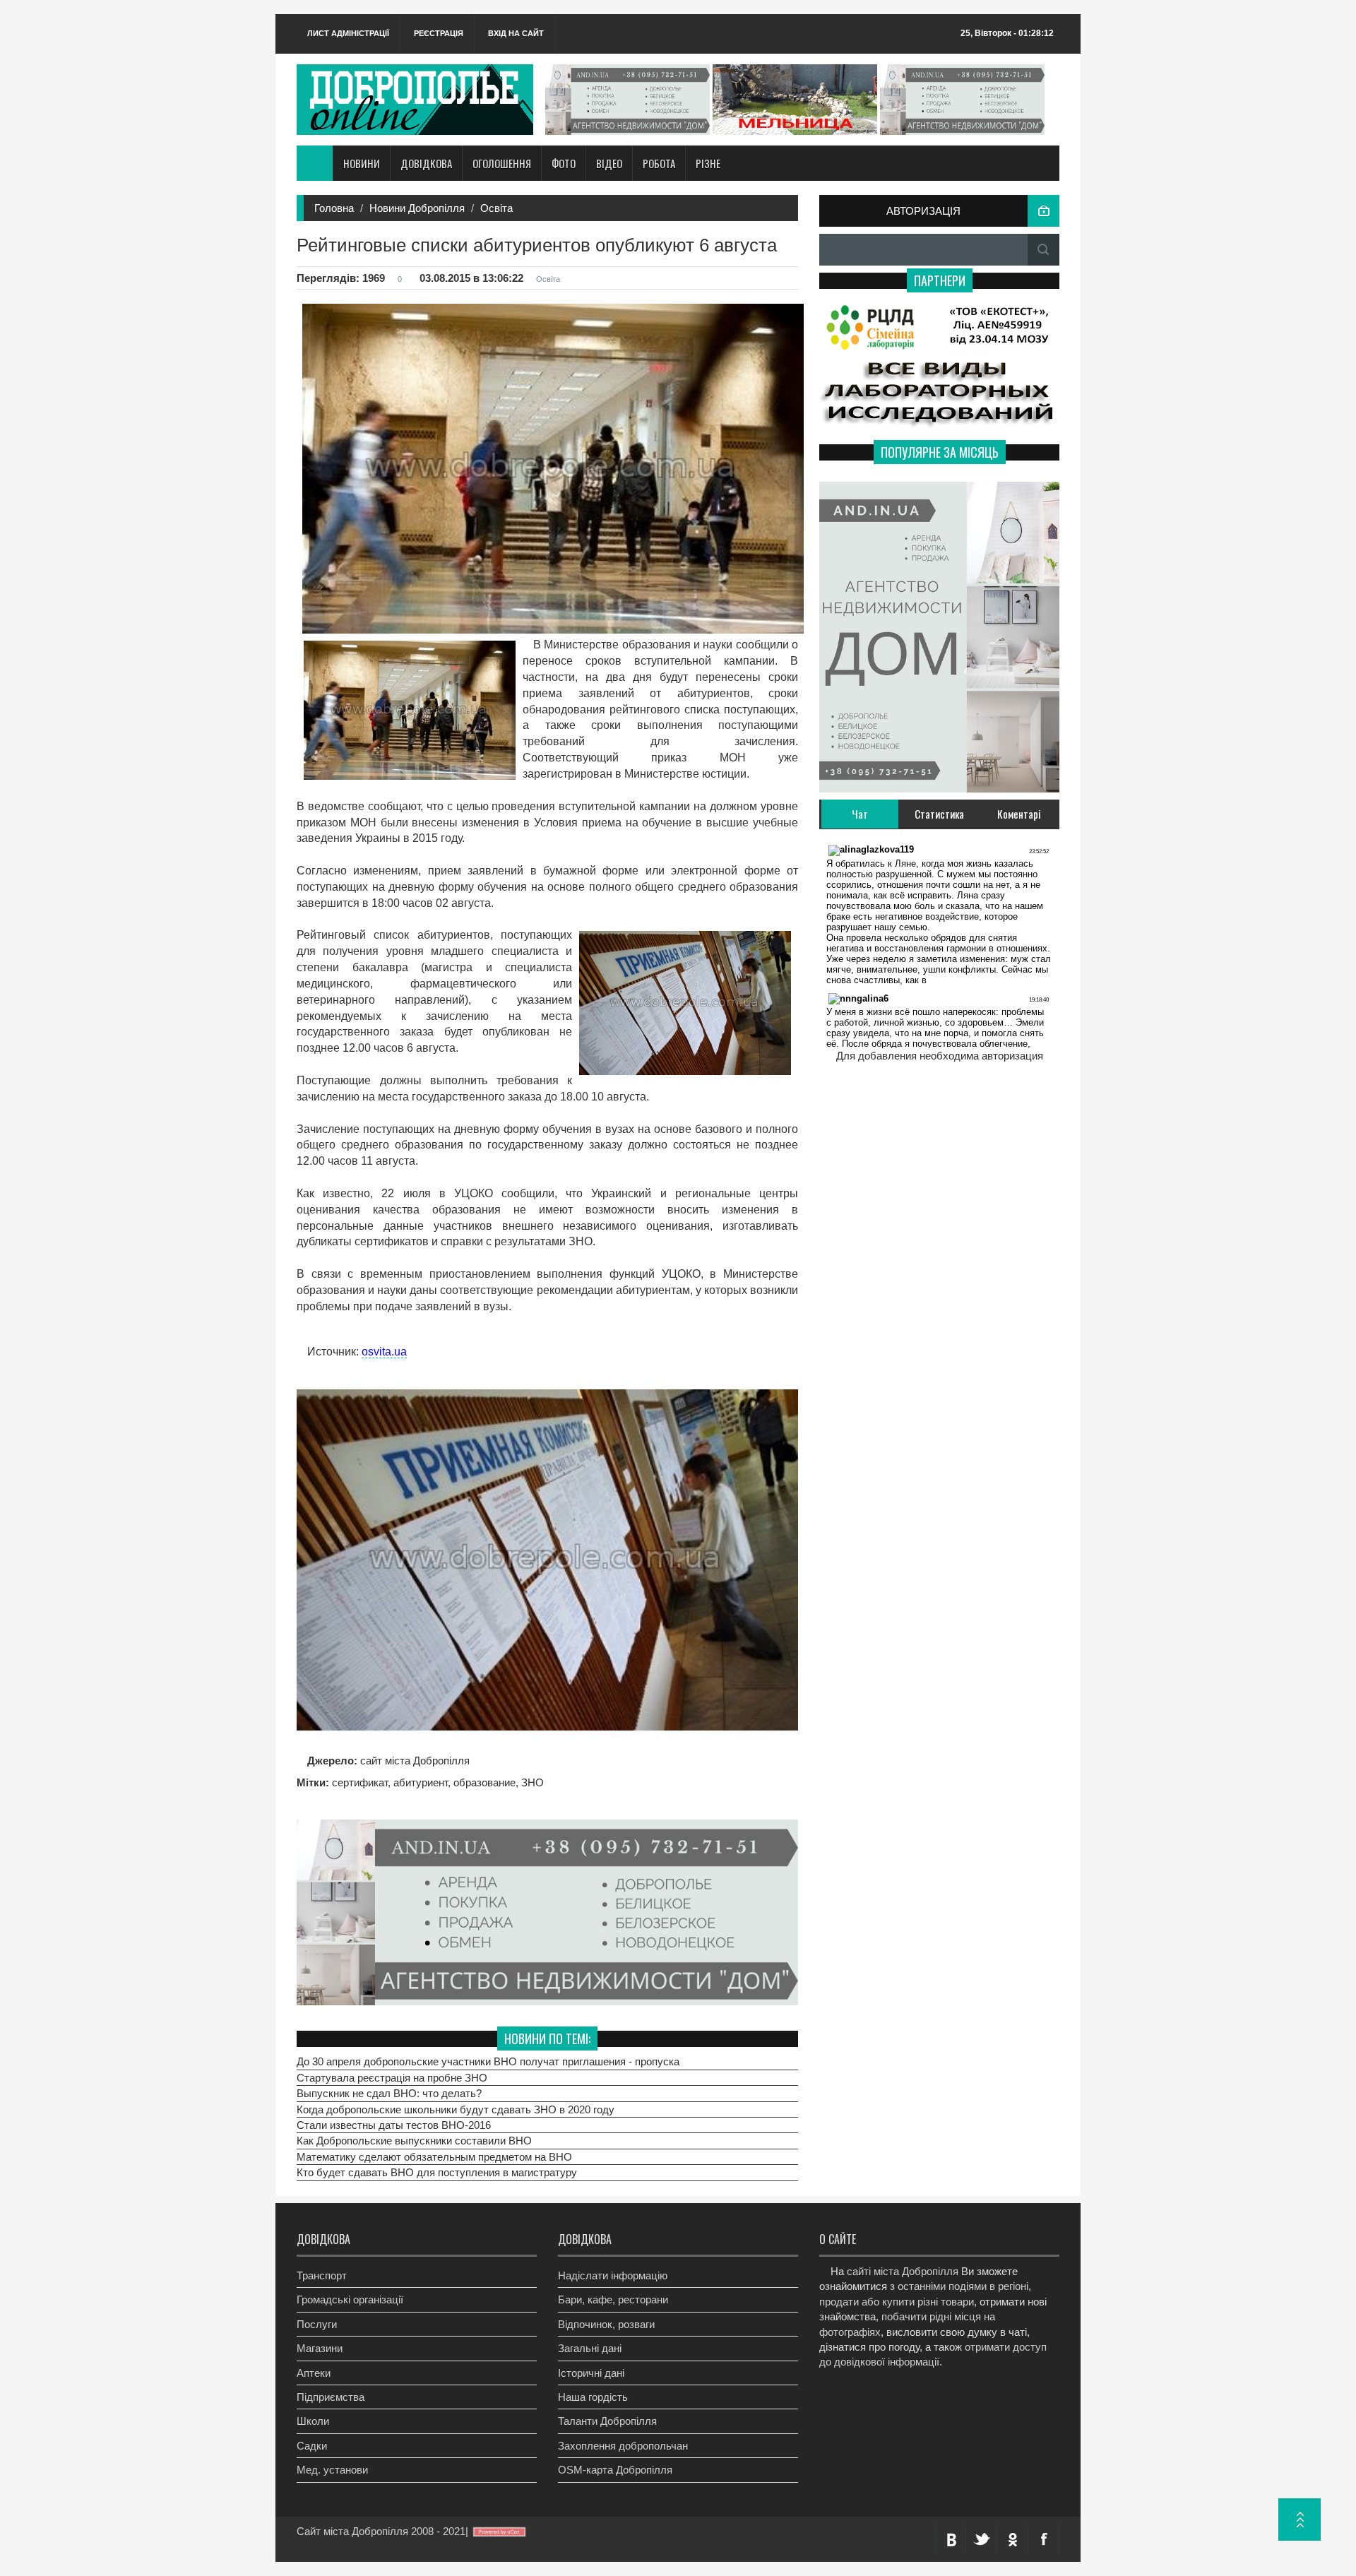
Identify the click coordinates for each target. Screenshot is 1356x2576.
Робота (659, 163)
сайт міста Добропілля (414, 1761)
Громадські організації (350, 2299)
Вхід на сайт (516, 33)
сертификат (360, 1782)
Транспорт (322, 2275)
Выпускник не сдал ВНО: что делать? (389, 2093)
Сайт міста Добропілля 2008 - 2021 (381, 2531)
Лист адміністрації (348, 33)
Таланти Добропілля (607, 2421)
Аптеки (314, 2373)
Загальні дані (590, 2348)
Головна (334, 208)
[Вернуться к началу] (1299, 2519)
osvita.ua (384, 1352)
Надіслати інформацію (613, 2275)
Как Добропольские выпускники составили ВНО (414, 2141)
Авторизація (923, 211)
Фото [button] (564, 163)
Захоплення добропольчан (623, 2446)
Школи (313, 2421)
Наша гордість (593, 2397)
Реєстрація (439, 33)
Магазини (320, 2348)
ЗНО (533, 1782)
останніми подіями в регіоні (963, 2286)
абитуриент (421, 1782)
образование (484, 1782)
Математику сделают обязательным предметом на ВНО (434, 2157)
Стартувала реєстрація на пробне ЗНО (392, 2077)
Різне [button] (708, 163)
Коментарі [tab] (1019, 814)
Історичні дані (591, 2373)
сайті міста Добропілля (903, 2271)
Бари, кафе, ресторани (613, 2299)
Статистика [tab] (939, 814)
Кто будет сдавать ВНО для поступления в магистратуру (437, 2172)
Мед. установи (332, 2470)
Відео (609, 163)
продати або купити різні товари (897, 2302)
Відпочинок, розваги (606, 2324)
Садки (312, 2446)
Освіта (496, 208)
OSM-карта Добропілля (615, 2470)
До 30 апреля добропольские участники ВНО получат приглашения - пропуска (488, 2061)
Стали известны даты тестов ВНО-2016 (394, 2125)
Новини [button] (362, 163)
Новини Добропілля (417, 208)
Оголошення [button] (502, 163)
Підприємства (331, 2397)
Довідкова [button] (426, 163)
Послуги (317, 2324)
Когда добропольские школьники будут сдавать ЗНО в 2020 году (456, 2109)
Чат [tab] (860, 814)
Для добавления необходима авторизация (940, 1056)
